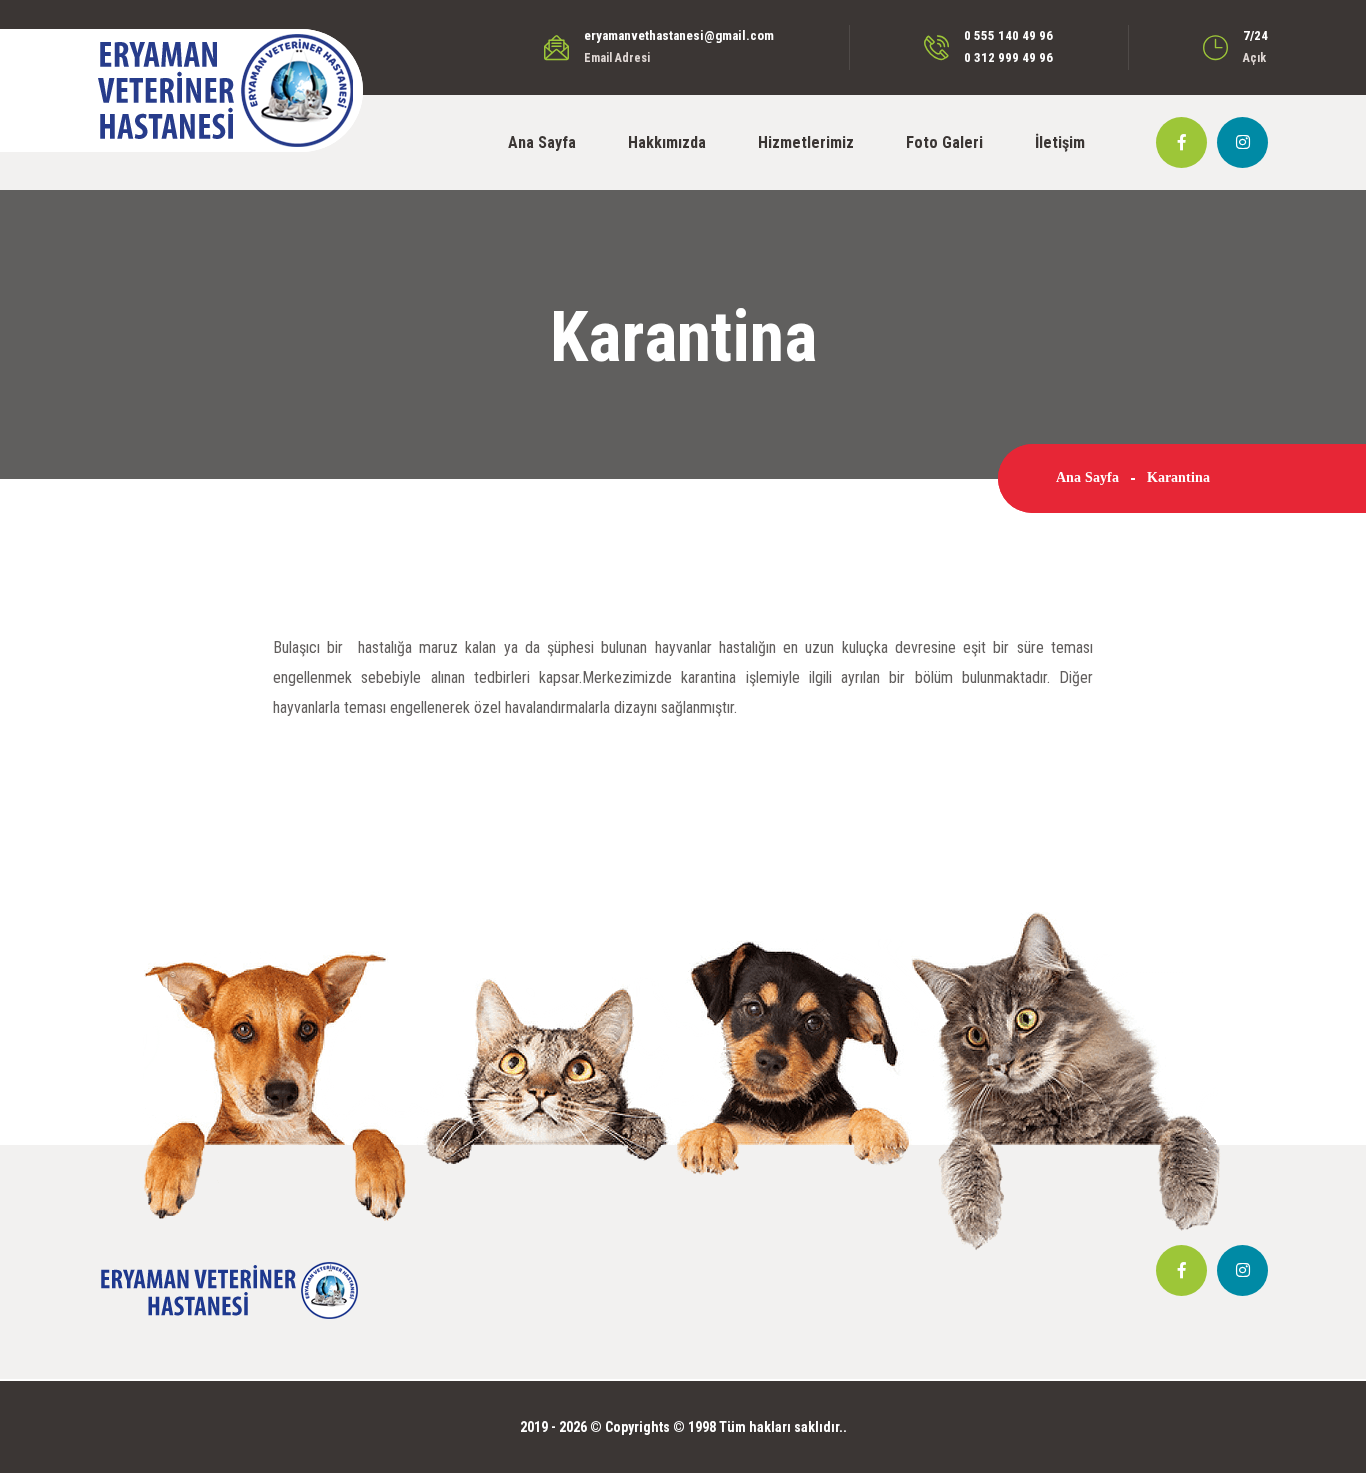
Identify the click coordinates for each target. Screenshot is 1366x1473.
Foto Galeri (944, 142)
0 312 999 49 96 (1008, 57)
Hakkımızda (667, 142)
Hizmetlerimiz (806, 142)
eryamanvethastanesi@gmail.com (679, 35)
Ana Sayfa (542, 142)
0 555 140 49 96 (1008, 35)
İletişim (1060, 142)
